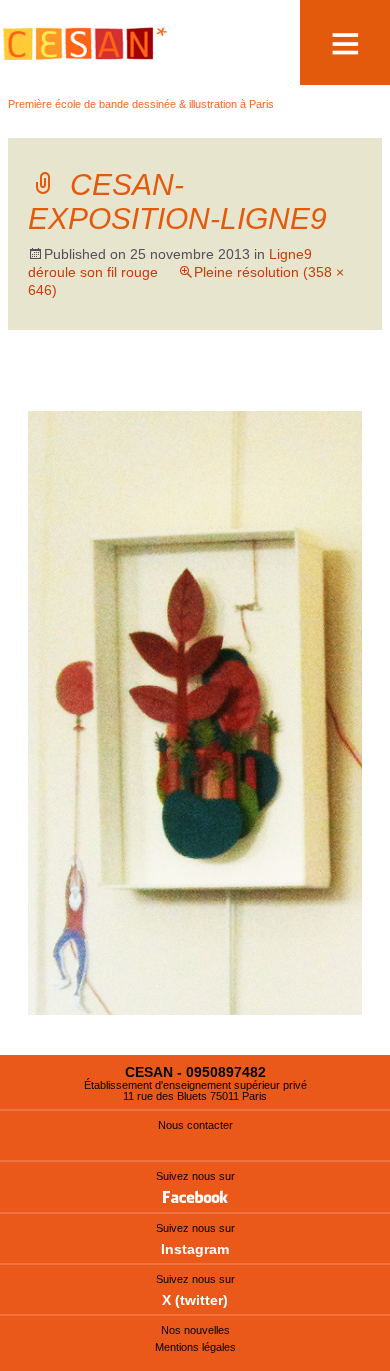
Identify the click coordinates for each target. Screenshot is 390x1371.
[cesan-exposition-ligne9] (195, 711)
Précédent (82, 391)
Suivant (317, 391)
